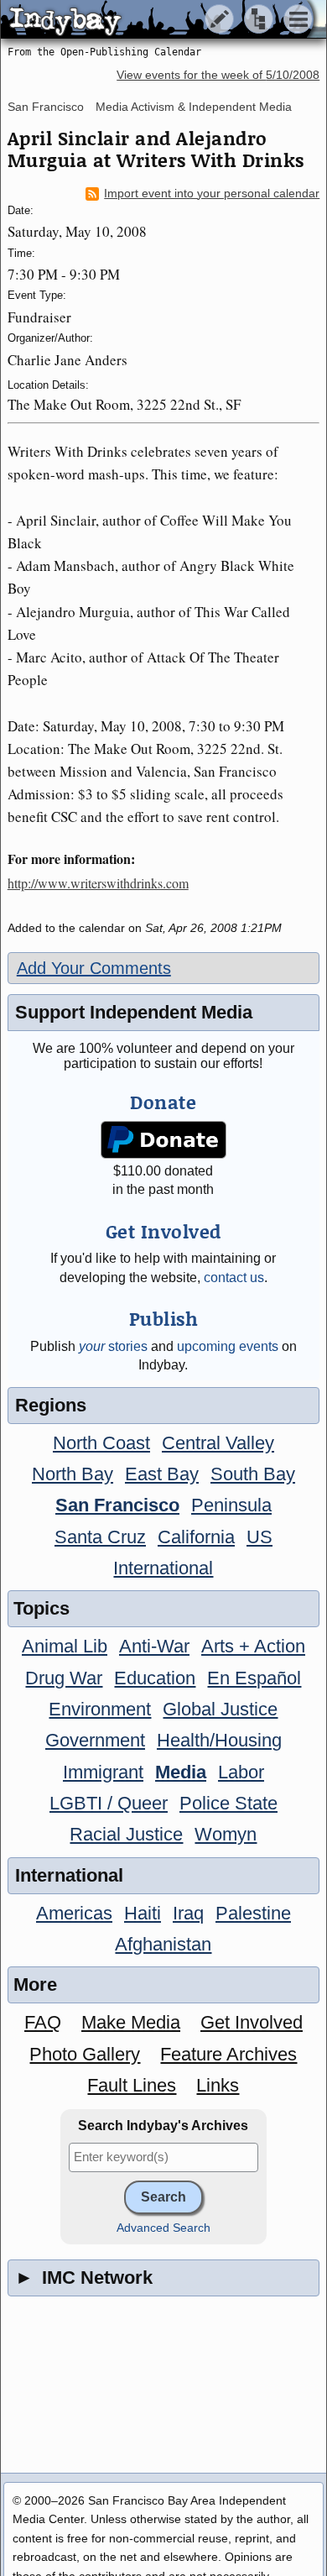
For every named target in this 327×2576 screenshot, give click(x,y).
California (196, 1537)
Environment (100, 1709)
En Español (254, 1678)
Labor (241, 1772)
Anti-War (154, 1646)
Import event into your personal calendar (212, 194)
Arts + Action (253, 1646)
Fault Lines (132, 2085)
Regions (51, 1405)
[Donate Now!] (163, 1140)
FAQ (43, 2022)
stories (113, 1346)
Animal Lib (65, 1646)
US (260, 1537)
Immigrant (103, 1772)
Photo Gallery (85, 2054)
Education (155, 1678)
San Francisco (46, 107)
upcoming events (228, 1346)
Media (181, 1772)
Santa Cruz (100, 1537)
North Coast (101, 1443)
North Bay (73, 1474)
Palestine (253, 1913)
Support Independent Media (134, 1012)
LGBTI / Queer (109, 1803)
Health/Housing (219, 1740)
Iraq (188, 1913)
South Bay (253, 1474)
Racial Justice (126, 1834)
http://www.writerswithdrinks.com (98, 883)
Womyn (226, 1834)
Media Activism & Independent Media (194, 107)
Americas (74, 1913)
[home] (157, 20)
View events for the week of (218, 75)
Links (218, 2085)
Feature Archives (228, 2054)
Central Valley (218, 1443)
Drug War (64, 1678)
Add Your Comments (94, 968)
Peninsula (231, 1505)
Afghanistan (163, 1944)
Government (95, 1740)
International (163, 1568)
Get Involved (252, 2022)
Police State (228, 1803)
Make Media (131, 2022)
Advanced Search (163, 2228)
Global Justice (220, 1709)
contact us (234, 1278)
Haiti (143, 1913)
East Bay (162, 1474)
